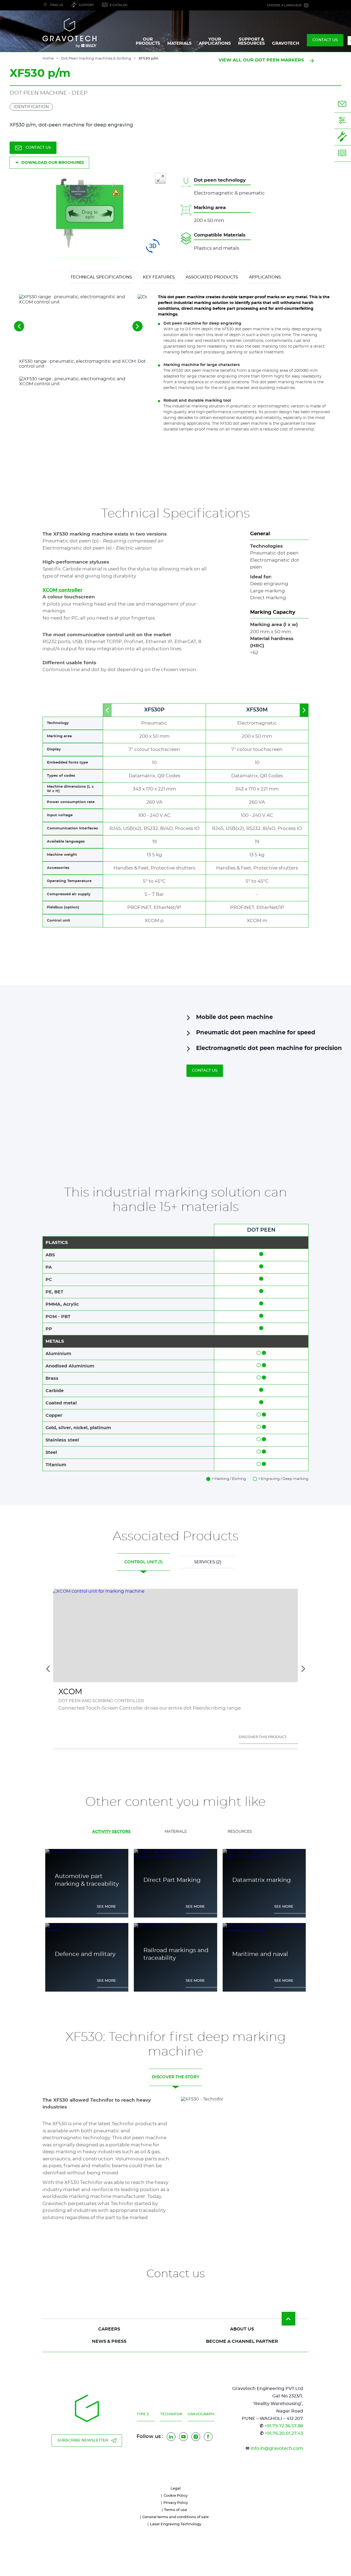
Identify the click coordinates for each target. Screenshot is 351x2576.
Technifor (171, 2414)
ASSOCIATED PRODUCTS (212, 277)
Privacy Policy (176, 2503)
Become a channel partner (242, 2341)
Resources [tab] (240, 1832)
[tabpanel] (175, 1911)
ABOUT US (242, 2329)
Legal (176, 2489)
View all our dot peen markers (261, 60)
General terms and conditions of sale (175, 2517)
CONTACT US (325, 40)
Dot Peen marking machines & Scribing (96, 59)
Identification (31, 107)
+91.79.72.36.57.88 (284, 2426)
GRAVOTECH (286, 43)
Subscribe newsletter (83, 2440)
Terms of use (175, 2510)
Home (48, 59)
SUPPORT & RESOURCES (251, 41)
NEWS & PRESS (109, 2341)
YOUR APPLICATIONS (215, 41)
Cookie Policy (176, 2496)
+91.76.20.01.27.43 (284, 2433)
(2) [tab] (208, 1562)
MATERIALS (179, 43)
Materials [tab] (176, 1832)
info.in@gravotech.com (277, 2448)
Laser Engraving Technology (176, 2524)
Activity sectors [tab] (111, 1832)
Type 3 (143, 2414)
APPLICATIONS (265, 277)
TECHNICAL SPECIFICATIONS (101, 277)
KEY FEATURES (159, 277)
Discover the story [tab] (176, 2077)
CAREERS (109, 2329)
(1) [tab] (143, 1562)
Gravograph (201, 2414)
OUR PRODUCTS (148, 41)
